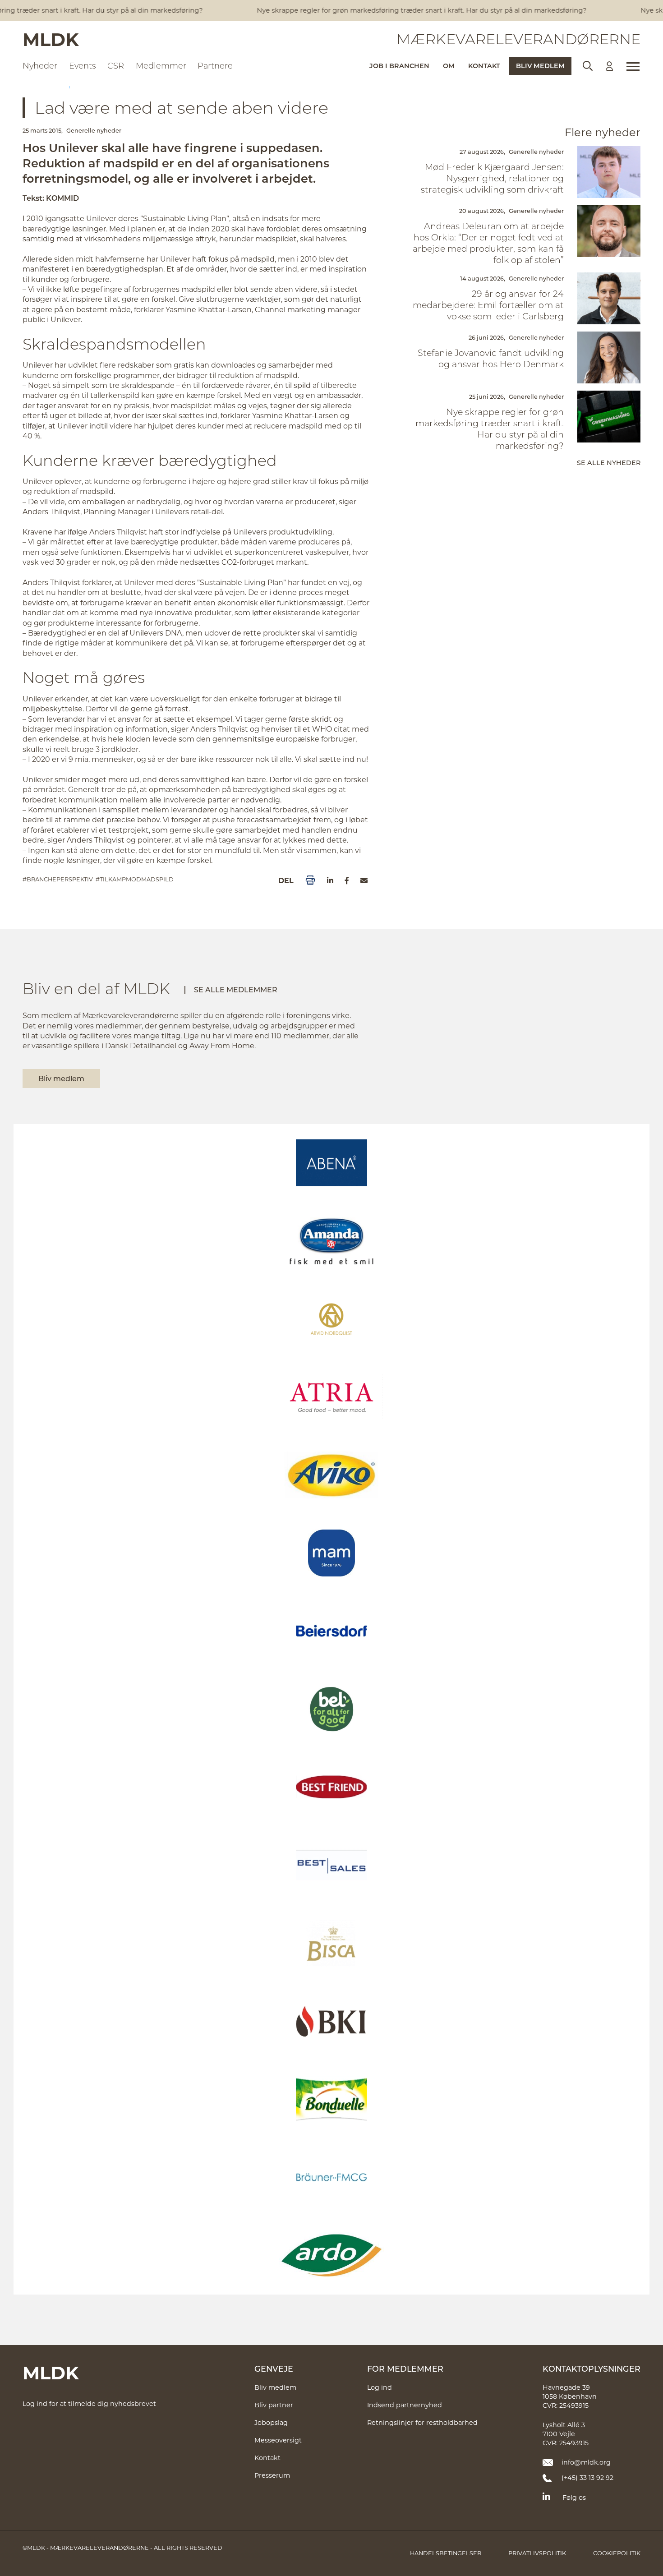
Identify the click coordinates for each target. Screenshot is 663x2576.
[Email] (364, 880)
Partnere (215, 65)
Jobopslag (271, 2422)
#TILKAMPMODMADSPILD (135, 879)
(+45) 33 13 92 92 (587, 2477)
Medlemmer (161, 65)
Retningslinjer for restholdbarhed (422, 2422)
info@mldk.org (586, 2462)
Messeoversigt (278, 2440)
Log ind (380, 2387)
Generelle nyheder (94, 130)
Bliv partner (274, 2405)
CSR (116, 65)
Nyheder (40, 65)
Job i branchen (399, 66)
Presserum (272, 2475)
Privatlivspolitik (537, 2553)
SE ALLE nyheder (609, 463)
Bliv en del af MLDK (96, 988)
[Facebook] (347, 880)
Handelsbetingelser (446, 2553)
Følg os (574, 2497)
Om (449, 66)
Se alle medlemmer (236, 989)
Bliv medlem (540, 66)
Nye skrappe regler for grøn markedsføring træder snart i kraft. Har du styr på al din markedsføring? (404, 10)
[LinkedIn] (330, 880)
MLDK (51, 39)
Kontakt (484, 66)
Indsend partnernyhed (405, 2405)
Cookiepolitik (617, 2553)
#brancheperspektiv (58, 879)
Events (83, 65)
